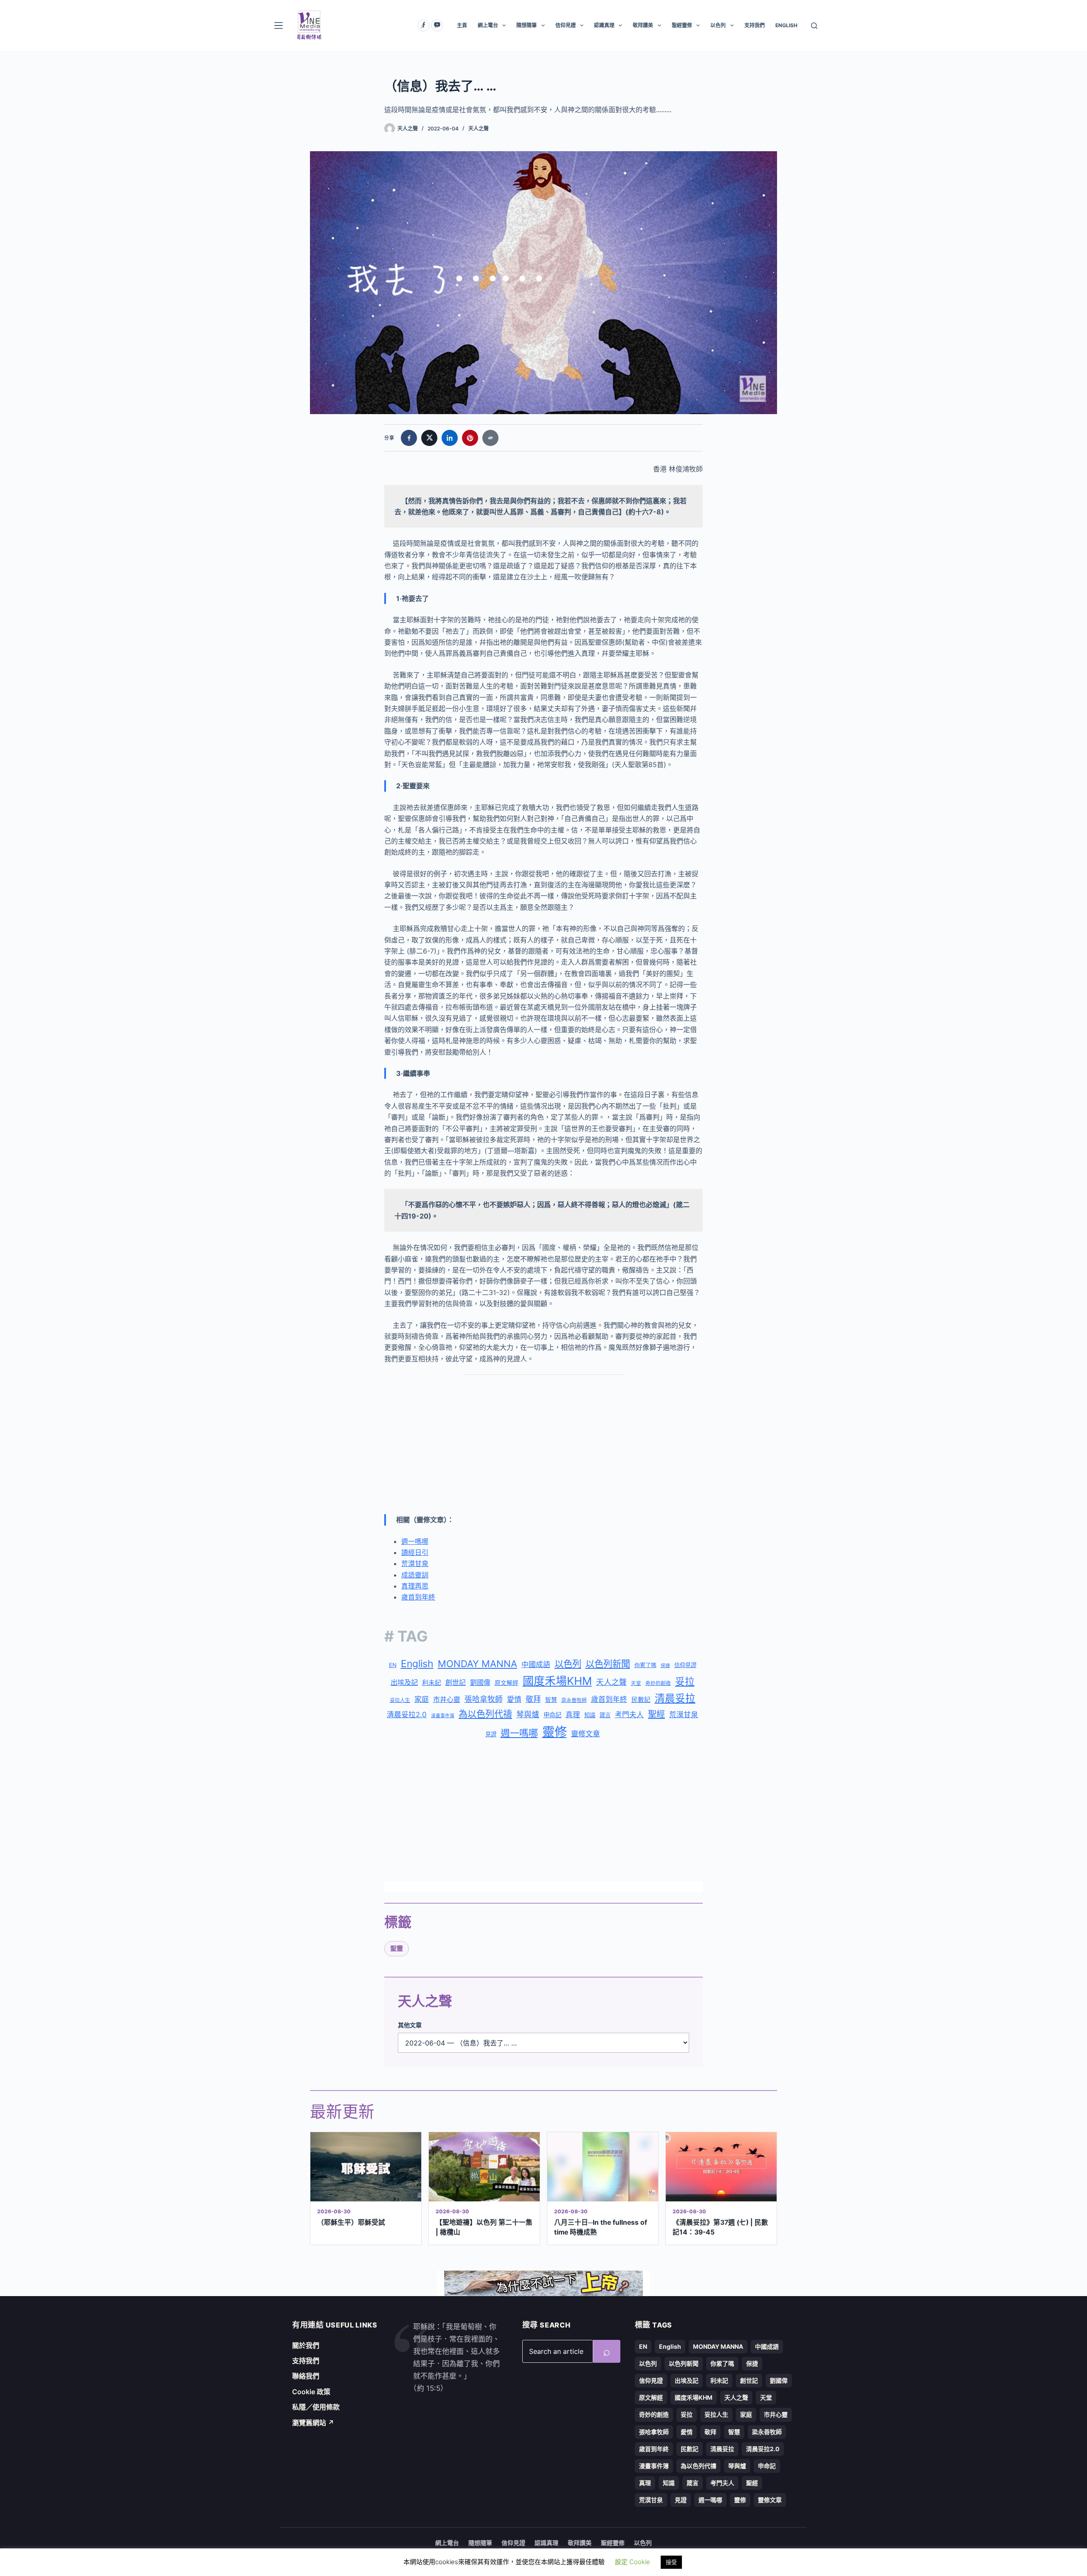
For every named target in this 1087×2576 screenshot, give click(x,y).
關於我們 (306, 2345)
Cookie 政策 (311, 2392)
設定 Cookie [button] (632, 2562)
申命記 (552, 1715)
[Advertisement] (543, 1445)
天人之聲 (479, 128)
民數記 (641, 1700)
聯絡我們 (306, 2376)
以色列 (718, 25)
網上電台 (488, 25)
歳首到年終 (609, 1699)
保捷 (665, 1666)
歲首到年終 (418, 1597)
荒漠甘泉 (415, 1563)
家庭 (422, 1699)
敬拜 (533, 1699)
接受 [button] (671, 2562)
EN (393, 1665)
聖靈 (397, 1948)
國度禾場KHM (557, 1681)
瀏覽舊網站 (313, 2423)
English (417, 1664)
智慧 (551, 1700)
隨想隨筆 (527, 25)
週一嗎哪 (415, 1541)
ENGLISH (786, 25)
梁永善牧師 (574, 1700)
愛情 (514, 1699)
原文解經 (507, 1683)
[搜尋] (814, 26)
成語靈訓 (415, 1575)
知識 (590, 1715)
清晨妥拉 (675, 1698)
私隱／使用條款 (316, 2407)
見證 (491, 1734)
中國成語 (536, 1665)
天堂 (636, 1683)
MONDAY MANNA (477, 1664)
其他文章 (410, 2025)
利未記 (432, 1683)
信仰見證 (566, 25)
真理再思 (415, 1586)
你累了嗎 (645, 1665)
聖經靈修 (682, 25)
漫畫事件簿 (443, 1716)
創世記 (456, 1683)
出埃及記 (404, 1682)
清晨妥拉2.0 (407, 1715)
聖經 (656, 1714)
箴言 (605, 1715)
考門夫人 (629, 1715)
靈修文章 (586, 1734)
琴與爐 (528, 1714)
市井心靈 (447, 1699)
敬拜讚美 (643, 25)
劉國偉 (480, 1682)
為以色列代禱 (485, 1714)
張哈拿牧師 (484, 1699)
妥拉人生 (400, 1700)
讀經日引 (415, 1552)
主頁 (462, 25)
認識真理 (604, 25)
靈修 (555, 1732)
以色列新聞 (608, 1664)
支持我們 (755, 25)
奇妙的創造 (658, 1683)
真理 (573, 1715)
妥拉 (685, 1681)
